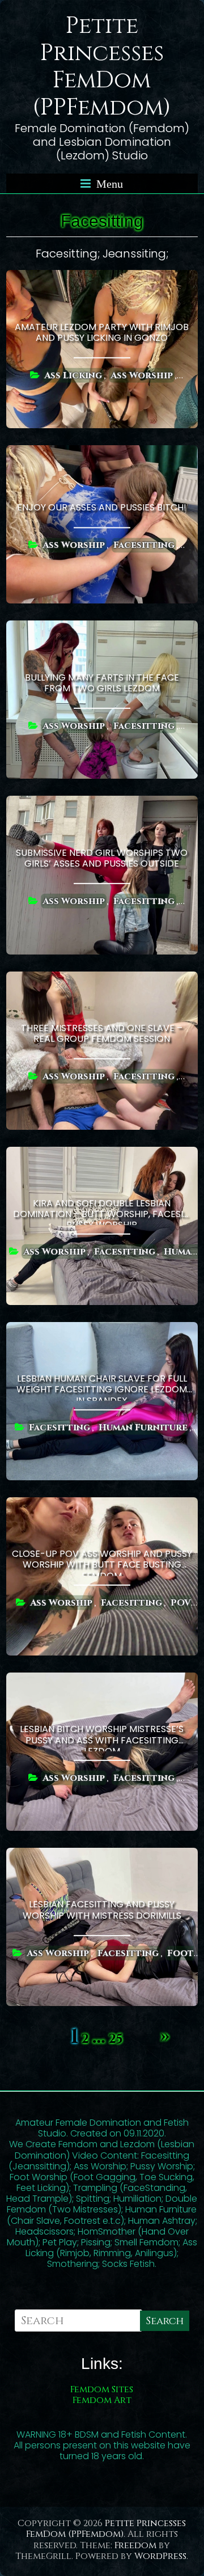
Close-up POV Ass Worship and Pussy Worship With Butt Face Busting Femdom (102, 1561)
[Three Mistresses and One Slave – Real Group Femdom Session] (102, 979)
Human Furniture (143, 1427)
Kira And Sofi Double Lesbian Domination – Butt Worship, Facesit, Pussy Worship (102, 1211)
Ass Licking (73, 375)
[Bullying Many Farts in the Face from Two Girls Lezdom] (102, 628)
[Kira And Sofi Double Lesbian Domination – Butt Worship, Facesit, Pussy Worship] (102, 1154)
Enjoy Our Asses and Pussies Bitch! (102, 507)
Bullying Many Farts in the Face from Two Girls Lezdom (102, 683)
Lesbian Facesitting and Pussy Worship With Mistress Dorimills (102, 1910)
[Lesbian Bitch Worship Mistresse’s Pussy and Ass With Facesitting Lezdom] (102, 1680)
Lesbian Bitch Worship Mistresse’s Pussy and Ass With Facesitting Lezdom (102, 1737)
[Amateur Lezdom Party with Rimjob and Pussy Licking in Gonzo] (102, 278)
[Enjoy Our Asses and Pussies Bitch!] (102, 453)
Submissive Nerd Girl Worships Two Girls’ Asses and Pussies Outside (102, 858)
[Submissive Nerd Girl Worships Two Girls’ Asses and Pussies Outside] (102, 803)
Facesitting (144, 545)
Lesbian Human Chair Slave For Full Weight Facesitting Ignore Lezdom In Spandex (102, 1386)
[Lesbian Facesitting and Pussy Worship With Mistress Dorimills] (102, 1855)
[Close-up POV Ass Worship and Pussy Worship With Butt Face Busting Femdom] (102, 1505)
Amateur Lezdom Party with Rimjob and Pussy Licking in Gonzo (102, 332)
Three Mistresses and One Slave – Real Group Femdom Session (102, 1033)
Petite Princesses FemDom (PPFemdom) (102, 67)
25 (116, 2039)
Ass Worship (142, 375)
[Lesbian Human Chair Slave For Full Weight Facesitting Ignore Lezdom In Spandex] (102, 1330)
